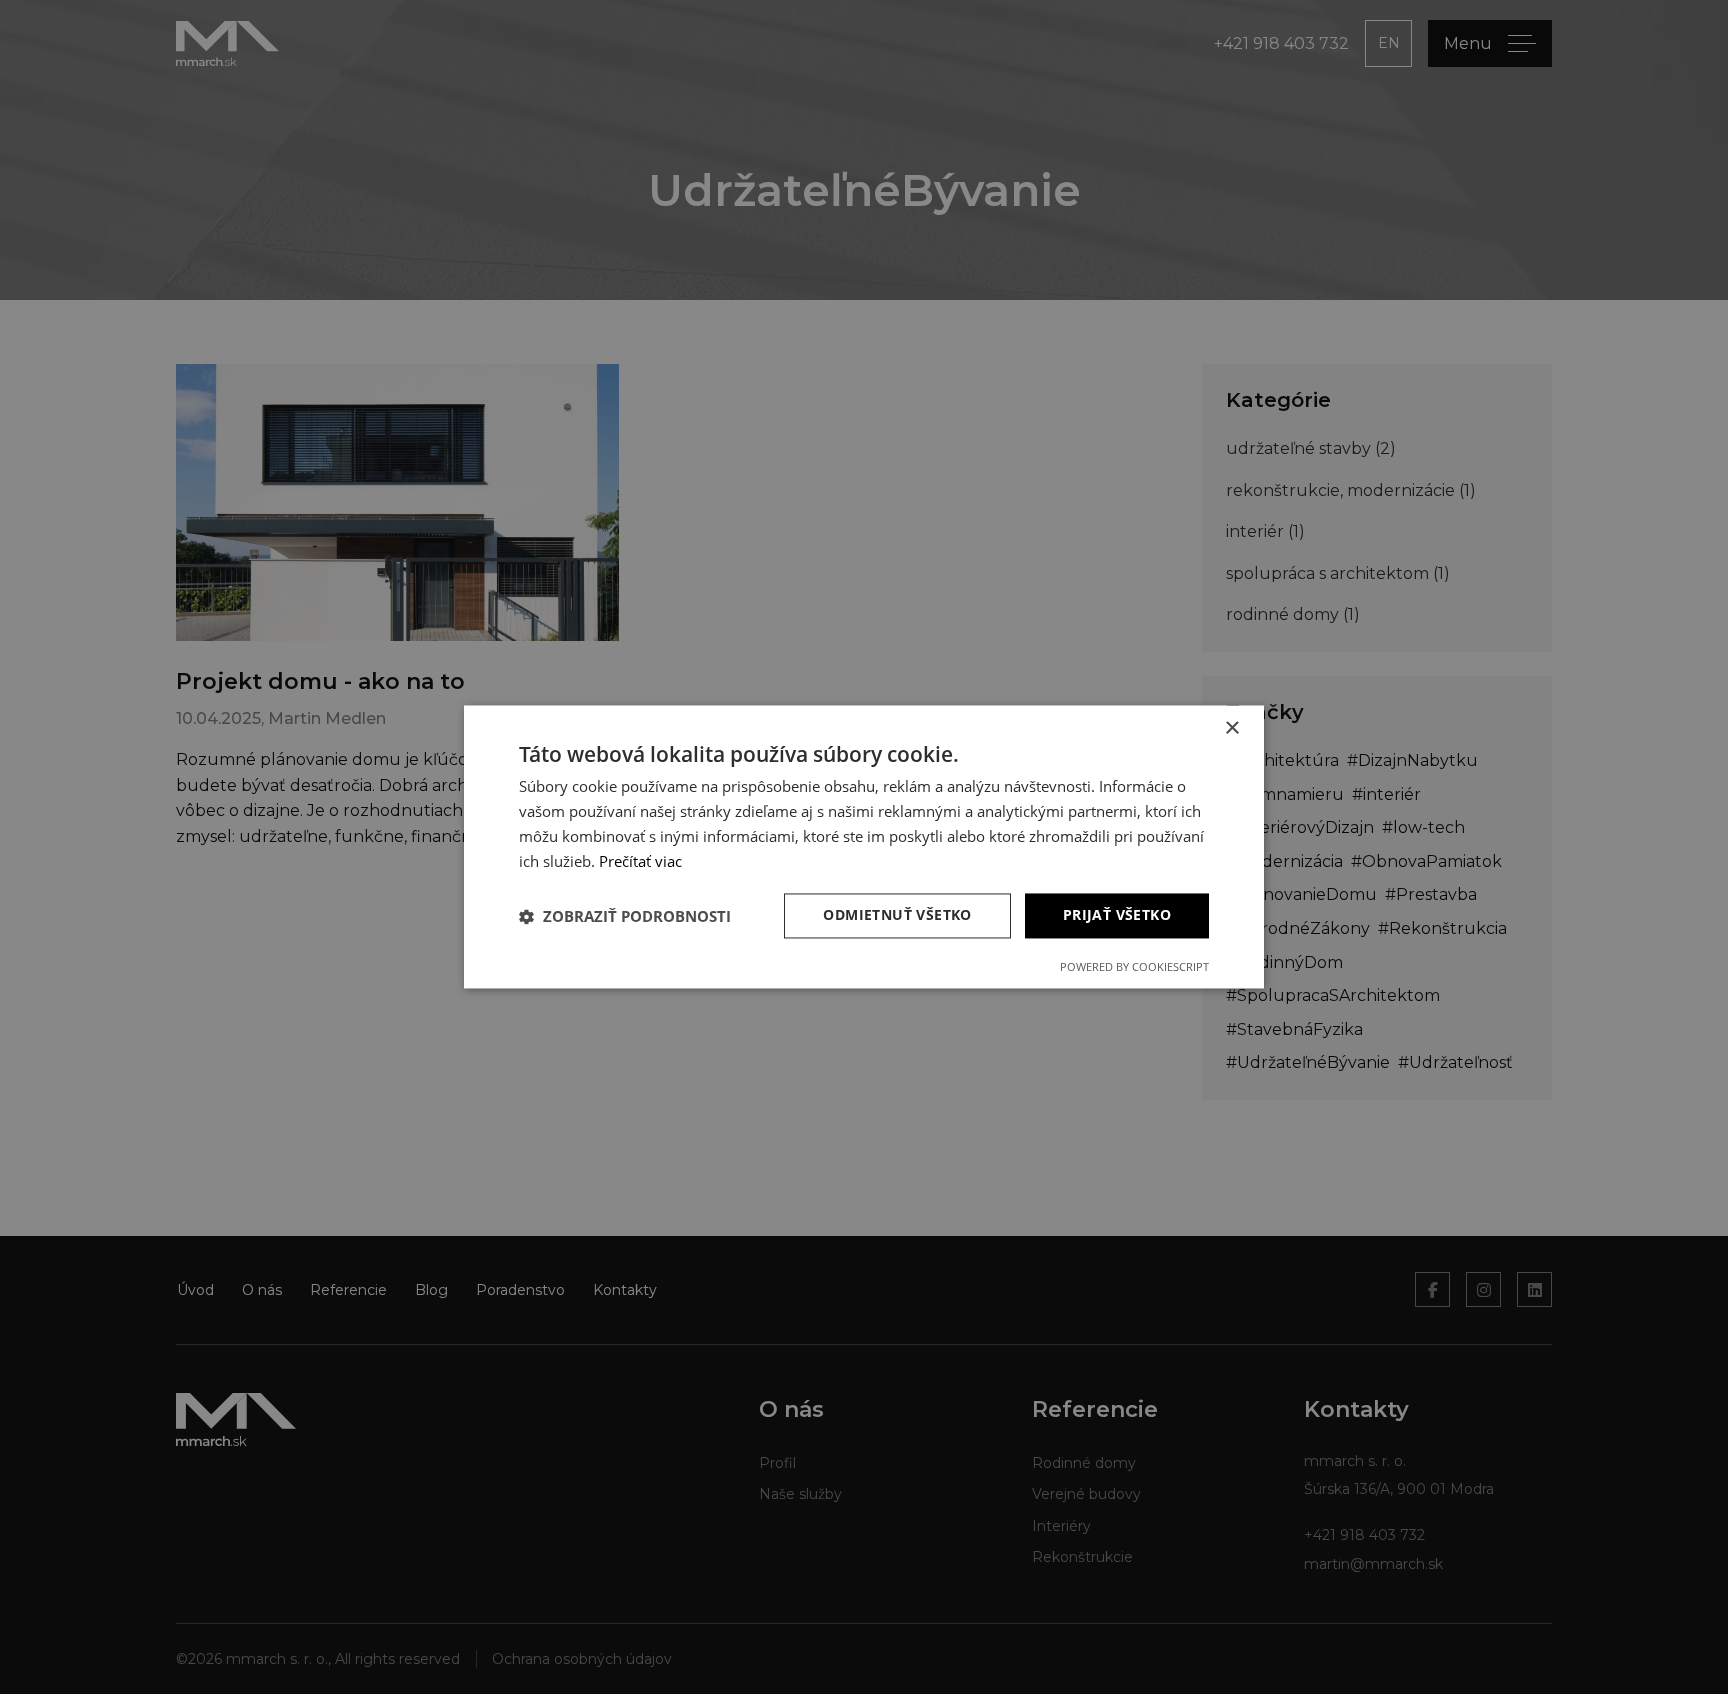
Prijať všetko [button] (1117, 915)
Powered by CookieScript (1134, 967)
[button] (625, 916)
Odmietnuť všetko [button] (897, 915)
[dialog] (864, 847)
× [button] (1231, 728)
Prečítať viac (640, 861)
